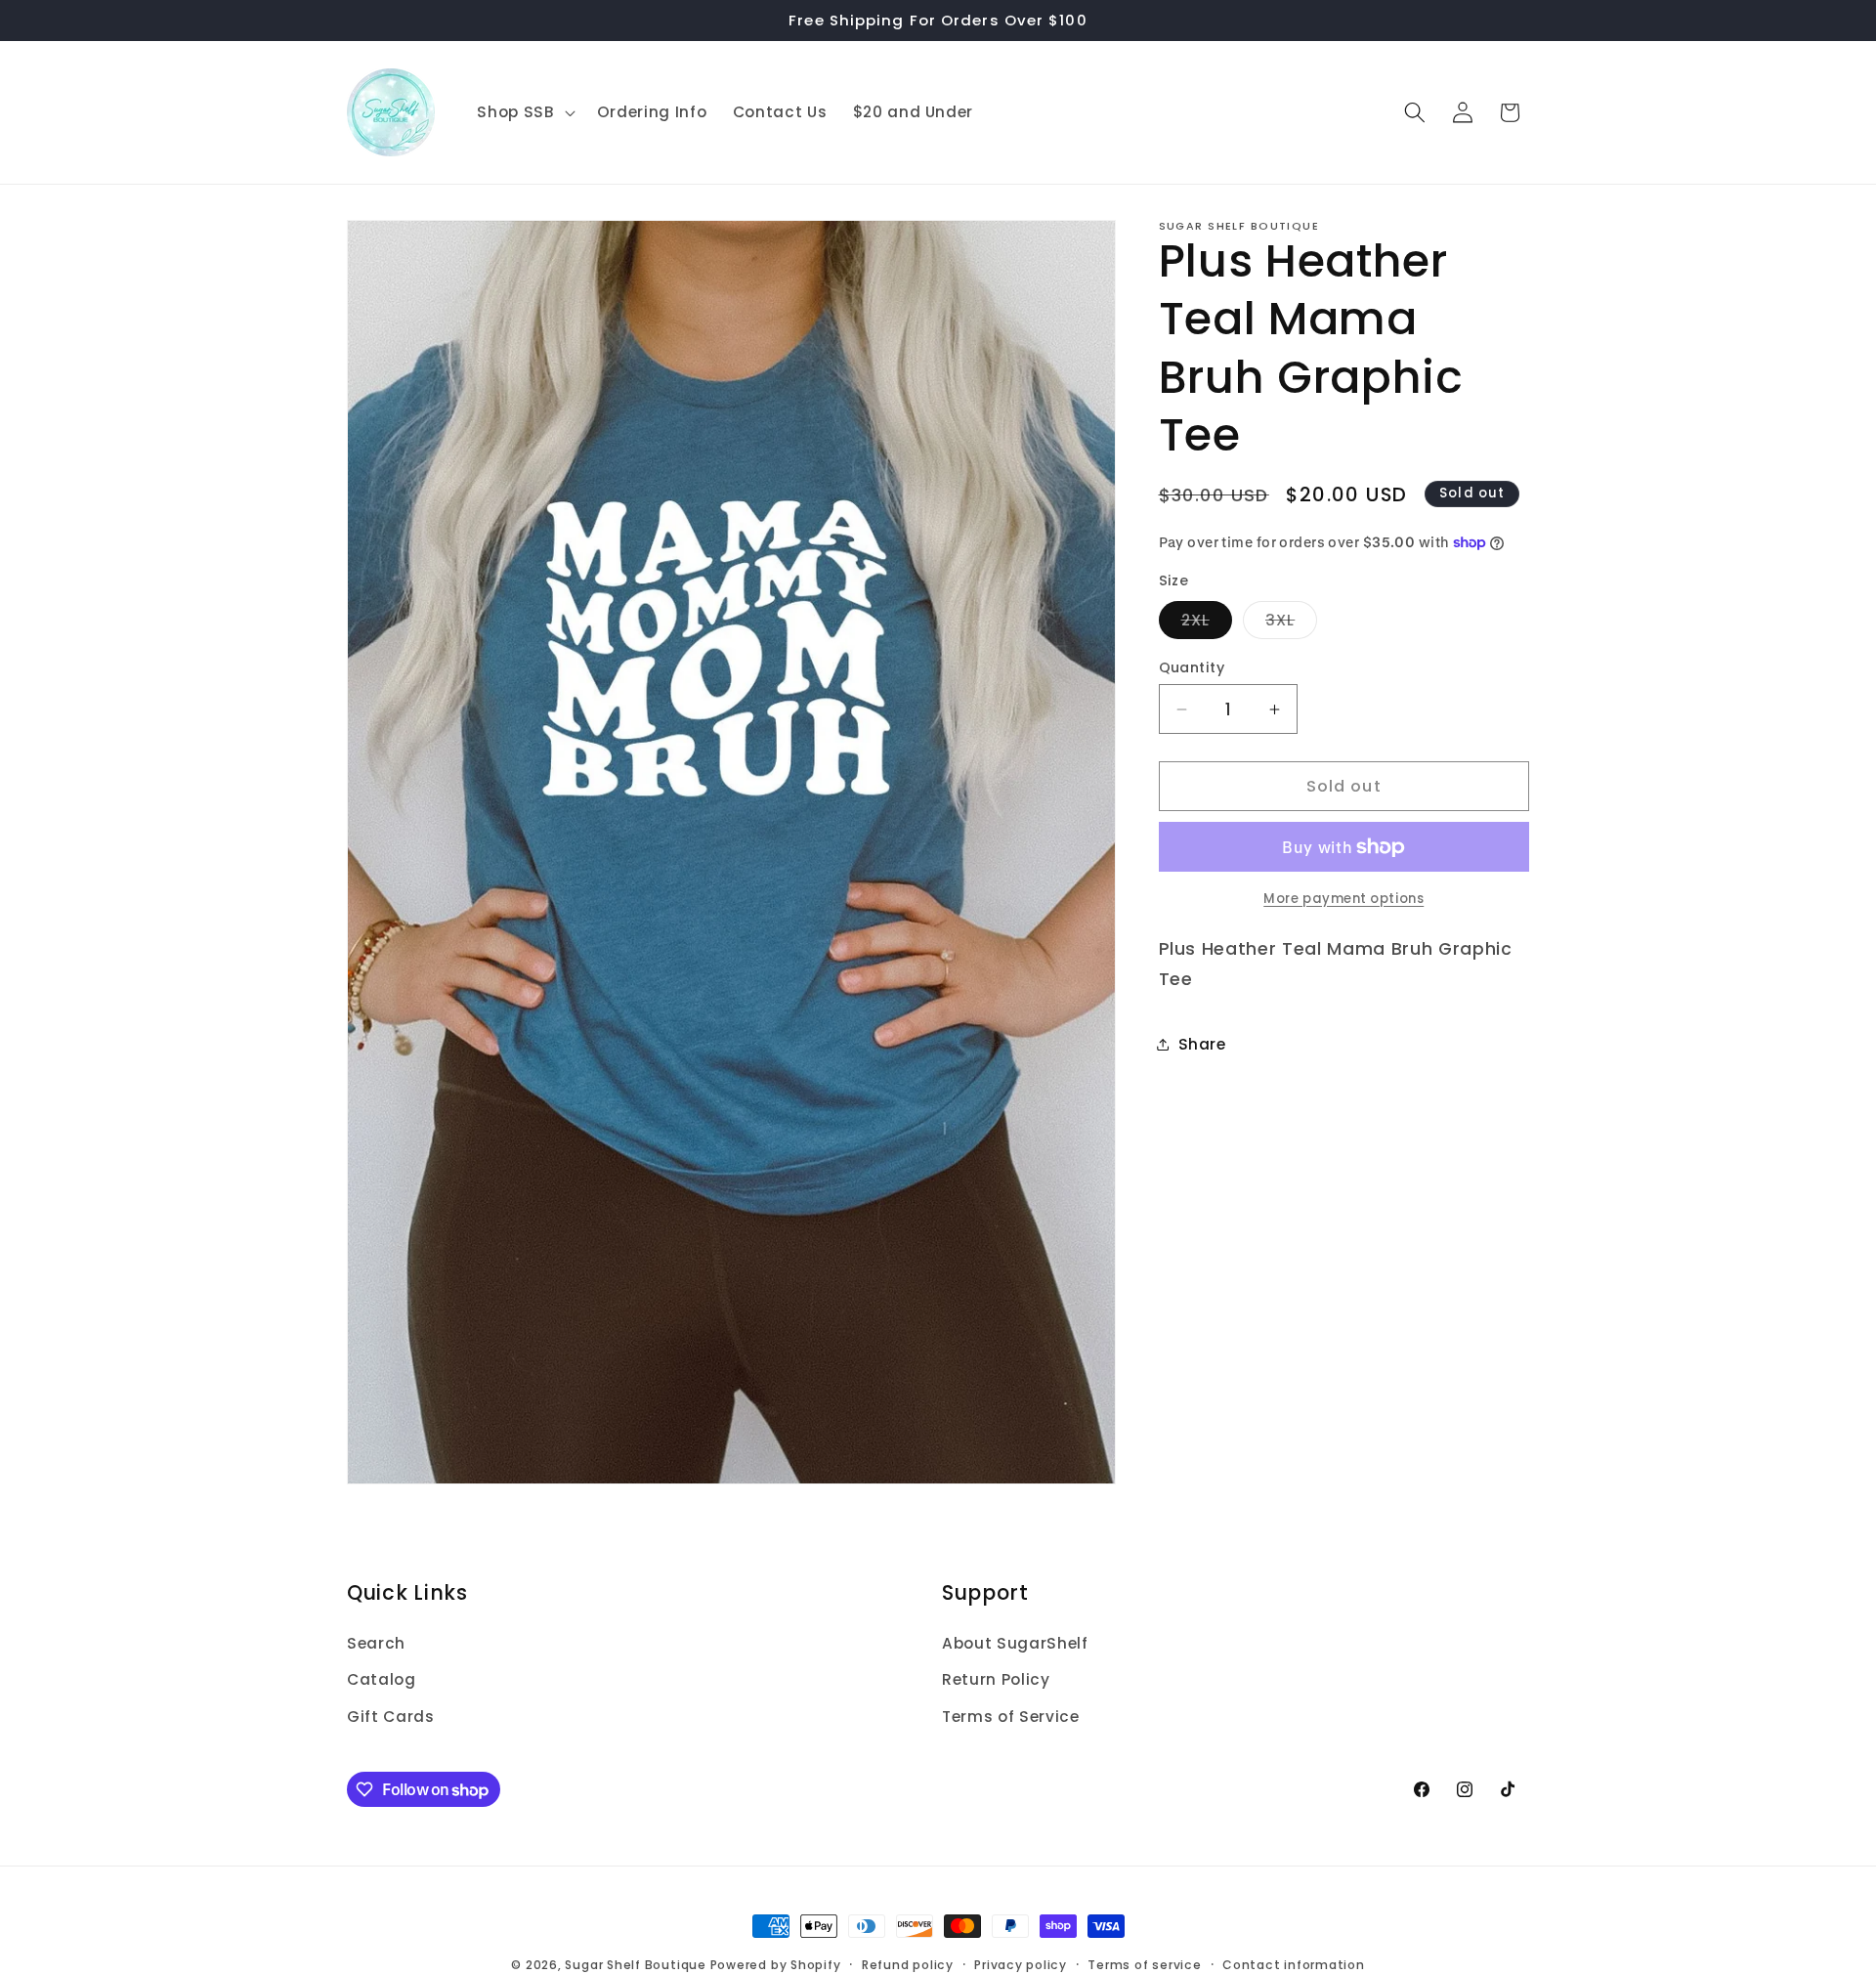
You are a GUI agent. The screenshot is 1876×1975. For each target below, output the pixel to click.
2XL (1207, 624)
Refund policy (908, 1964)
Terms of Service (1011, 1717)
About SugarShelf (1015, 1643)
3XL (1291, 624)
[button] (524, 112)
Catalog (382, 1680)
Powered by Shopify (776, 1965)
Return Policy (996, 1680)
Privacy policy (1021, 1964)
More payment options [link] (1343, 899)
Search (376, 1643)
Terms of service (1144, 1964)
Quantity (1192, 667)
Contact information (1294, 1964)
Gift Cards (391, 1717)
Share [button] (1202, 1044)
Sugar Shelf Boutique (635, 1965)
